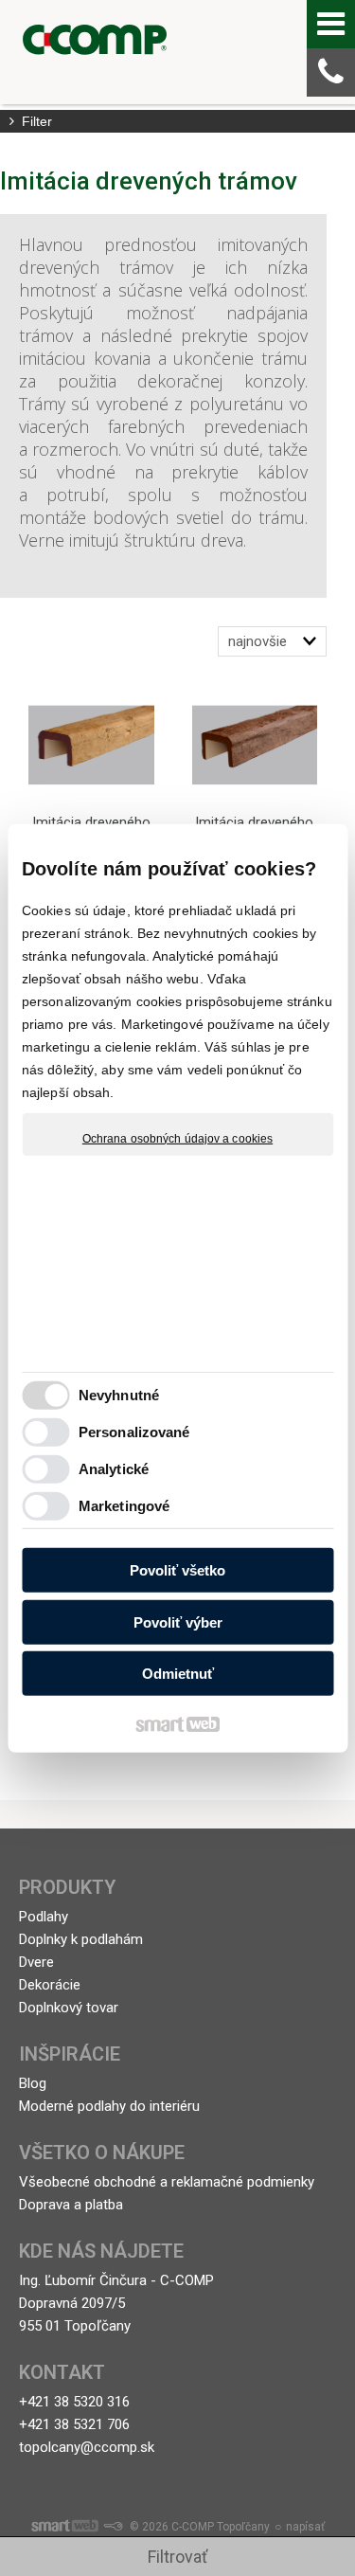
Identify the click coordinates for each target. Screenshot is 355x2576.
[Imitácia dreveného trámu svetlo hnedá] (91, 745)
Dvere (36, 1962)
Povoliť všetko (177, 1570)
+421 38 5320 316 (74, 2402)
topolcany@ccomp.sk (87, 2447)
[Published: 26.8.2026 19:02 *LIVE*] (113, 2527)
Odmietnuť (178, 1674)
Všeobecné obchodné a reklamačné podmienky (167, 2182)
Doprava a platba (71, 2205)
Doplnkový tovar (69, 2008)
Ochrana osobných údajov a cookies (177, 1138)
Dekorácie (50, 1985)
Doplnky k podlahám (81, 1939)
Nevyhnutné (119, 1395)
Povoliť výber (178, 1622)
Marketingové (124, 1506)
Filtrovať (177, 2557)
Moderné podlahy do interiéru (109, 2106)
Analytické (114, 1469)
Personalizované (134, 1432)
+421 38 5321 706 (74, 2424)
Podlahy (44, 1917)
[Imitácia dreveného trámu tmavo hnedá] (255, 745)
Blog (33, 2083)
